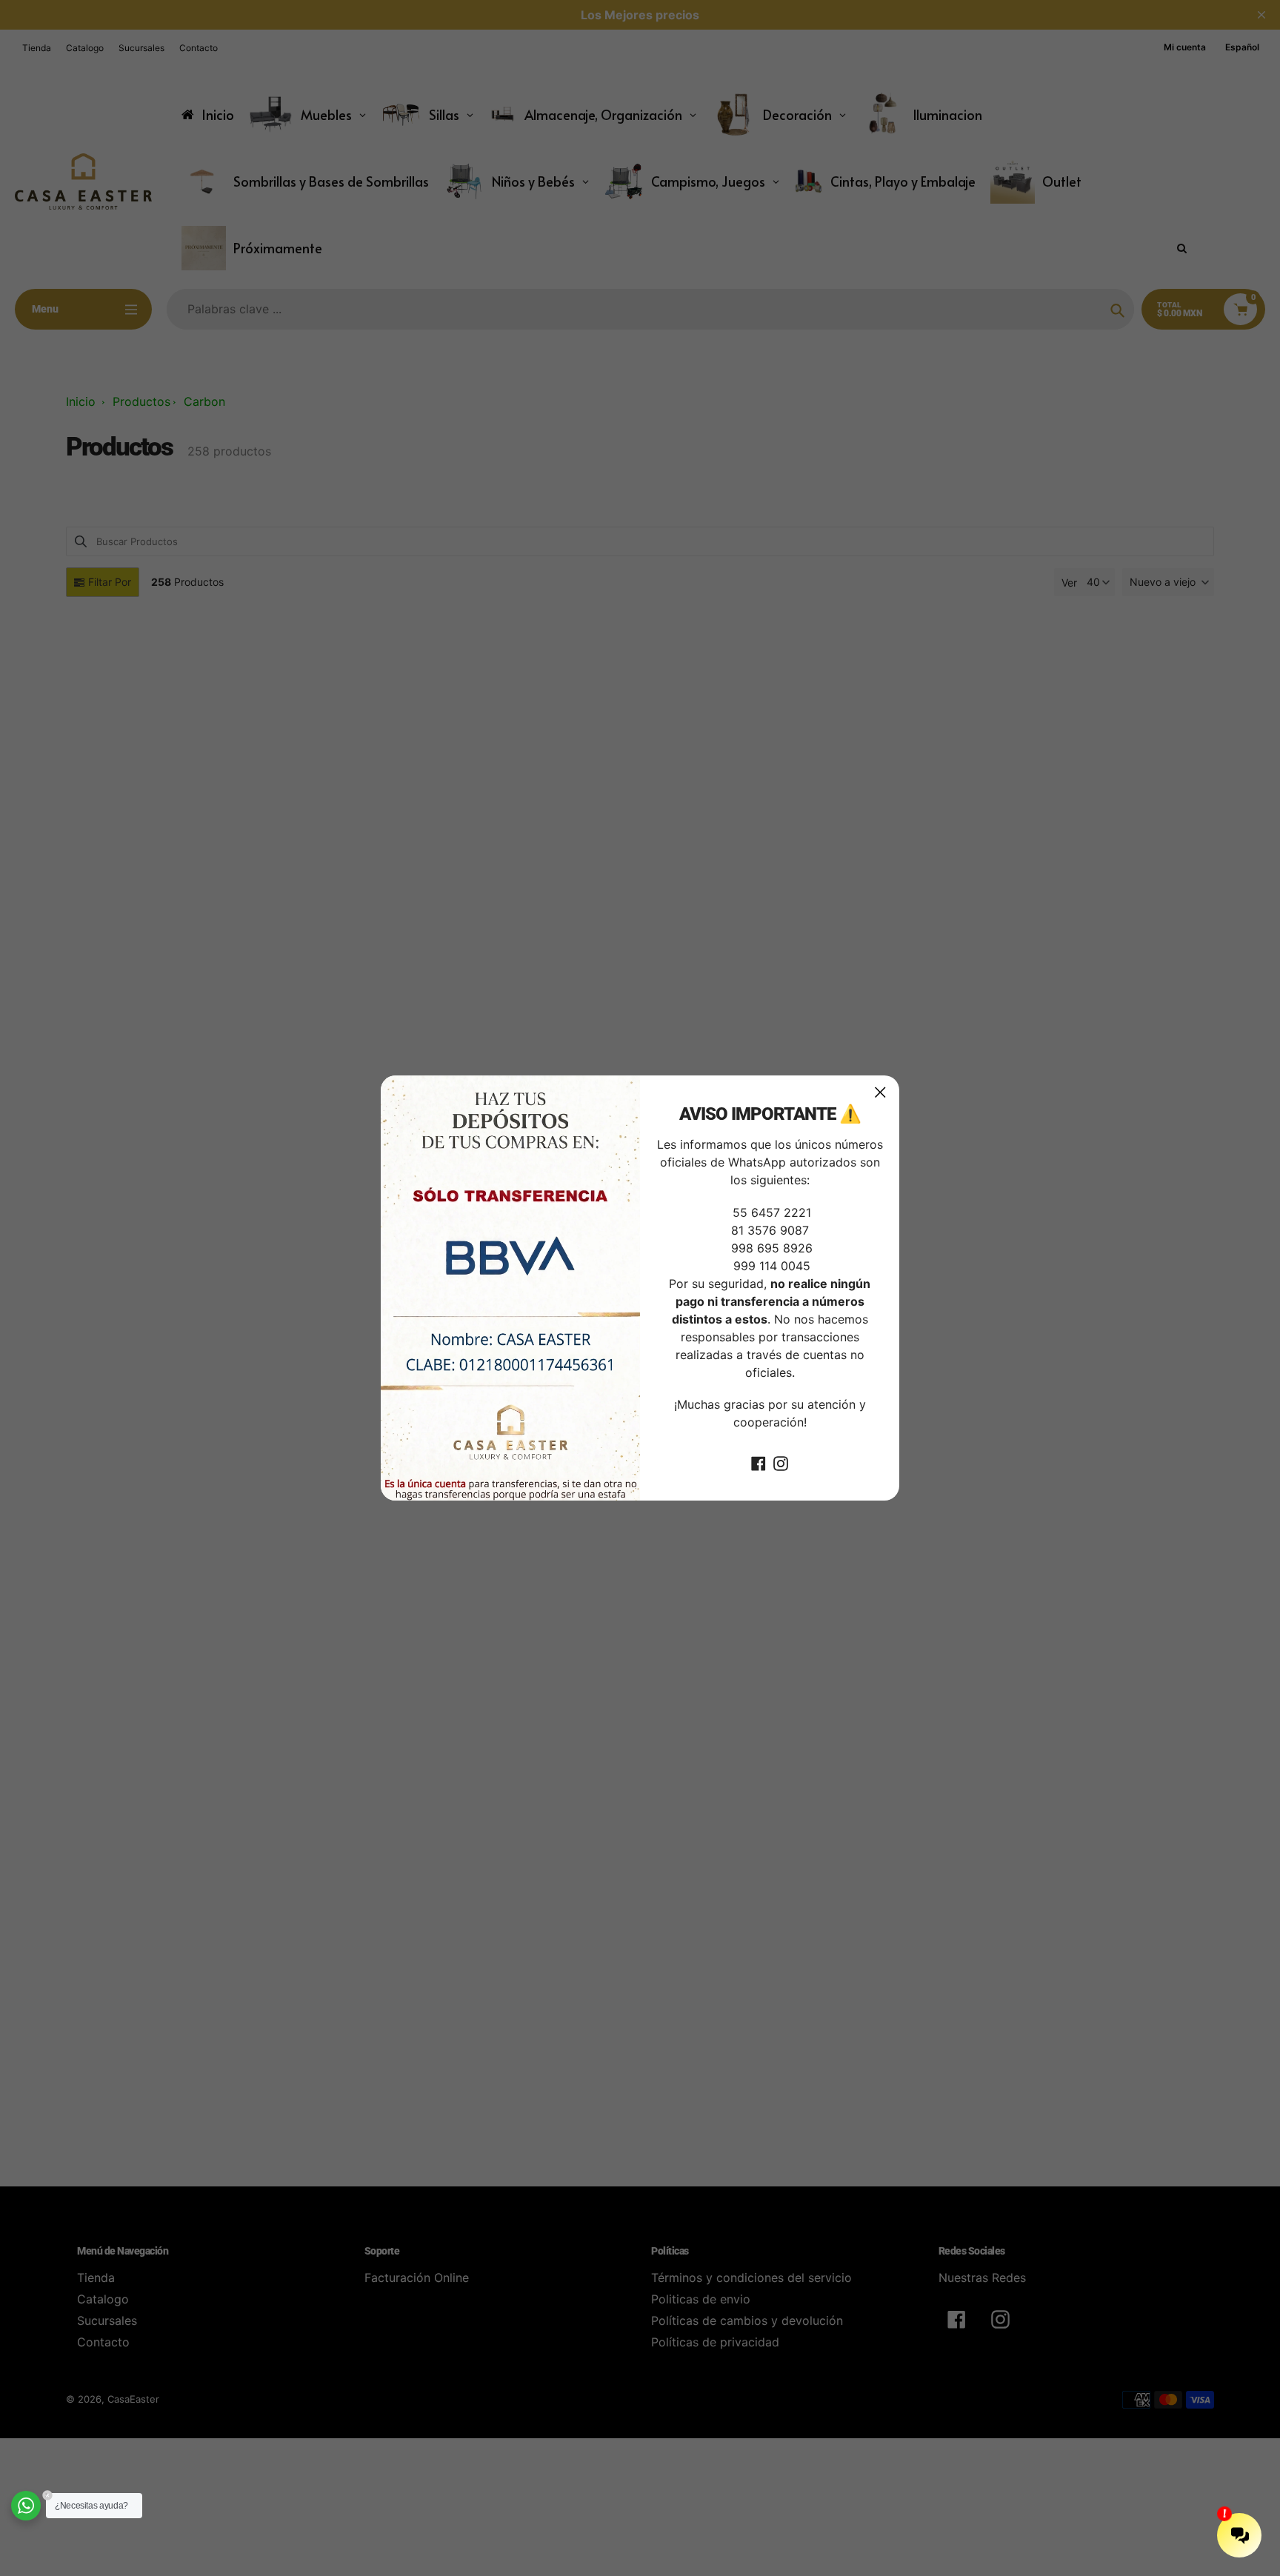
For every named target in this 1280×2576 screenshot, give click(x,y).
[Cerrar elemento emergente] (880, 1092)
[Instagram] (781, 1462)
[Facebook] (759, 1462)
